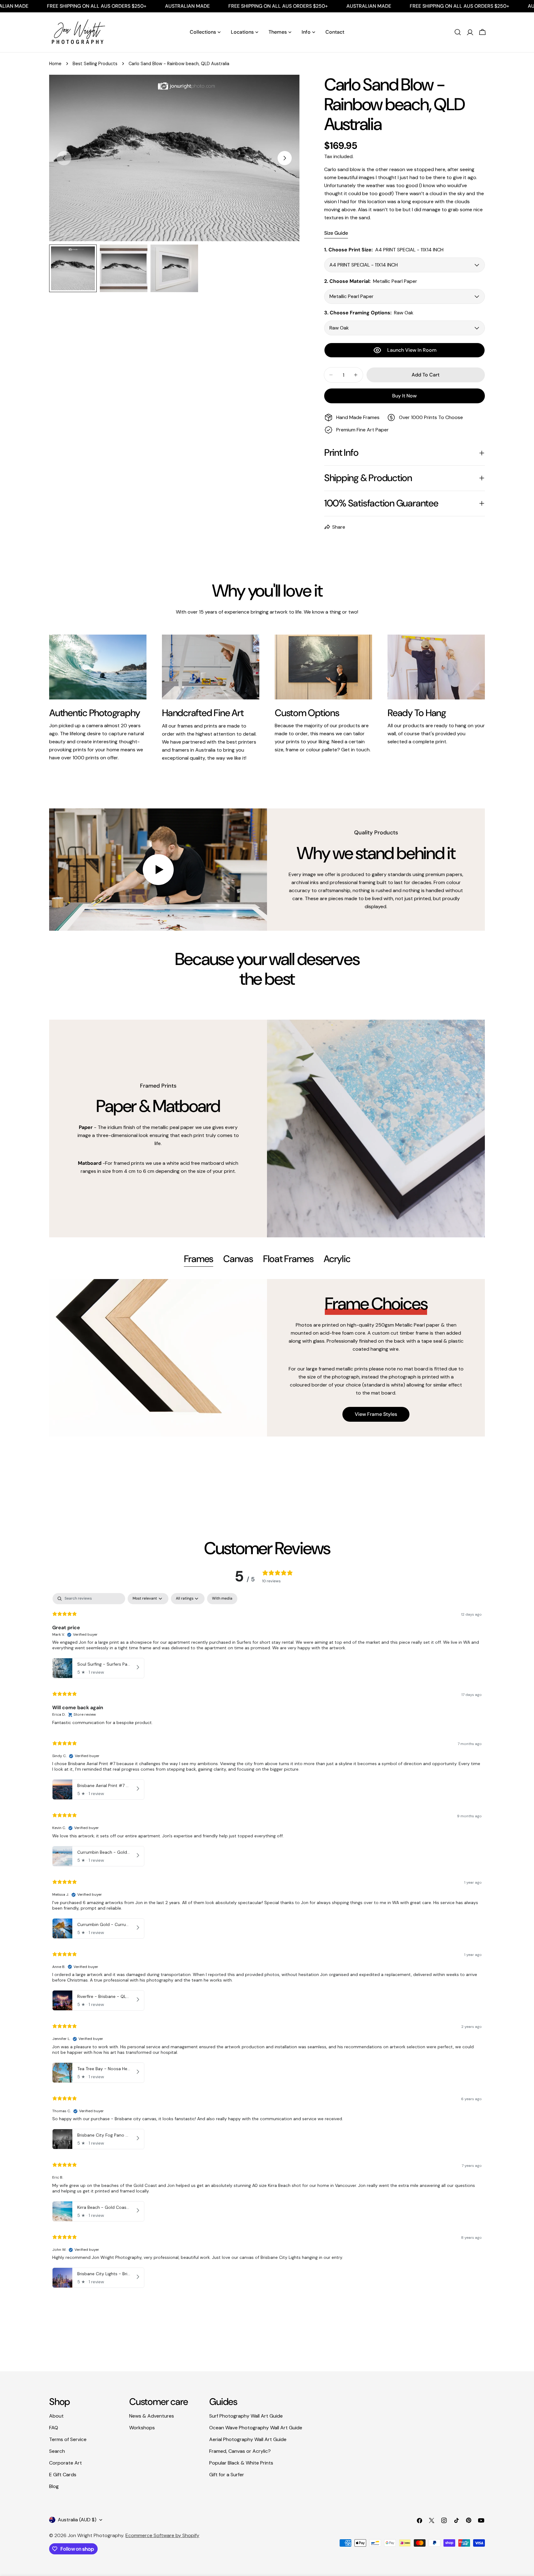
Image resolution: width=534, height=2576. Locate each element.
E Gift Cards (63, 2475)
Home (55, 64)
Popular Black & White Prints (241, 2463)
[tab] (199, 1260)
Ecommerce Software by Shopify (162, 2535)
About (56, 2416)
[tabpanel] (267, 1358)
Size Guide (336, 233)
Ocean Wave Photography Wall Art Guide (256, 2428)
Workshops (142, 2428)
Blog (54, 2486)
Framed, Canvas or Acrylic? (240, 2451)
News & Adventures (152, 2416)
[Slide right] (285, 158)
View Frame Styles (376, 1414)
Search (57, 2451)
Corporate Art (66, 2463)
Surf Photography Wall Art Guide (246, 2416)
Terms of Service (68, 2439)
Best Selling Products (95, 64)
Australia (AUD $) (77, 2520)
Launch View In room (412, 350)
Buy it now (404, 396)
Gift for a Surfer (227, 2475)
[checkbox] (222, 1599)
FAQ (54, 2428)
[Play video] (158, 870)
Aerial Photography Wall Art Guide (248, 2439)
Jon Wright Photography (95, 2535)
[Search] (458, 32)
